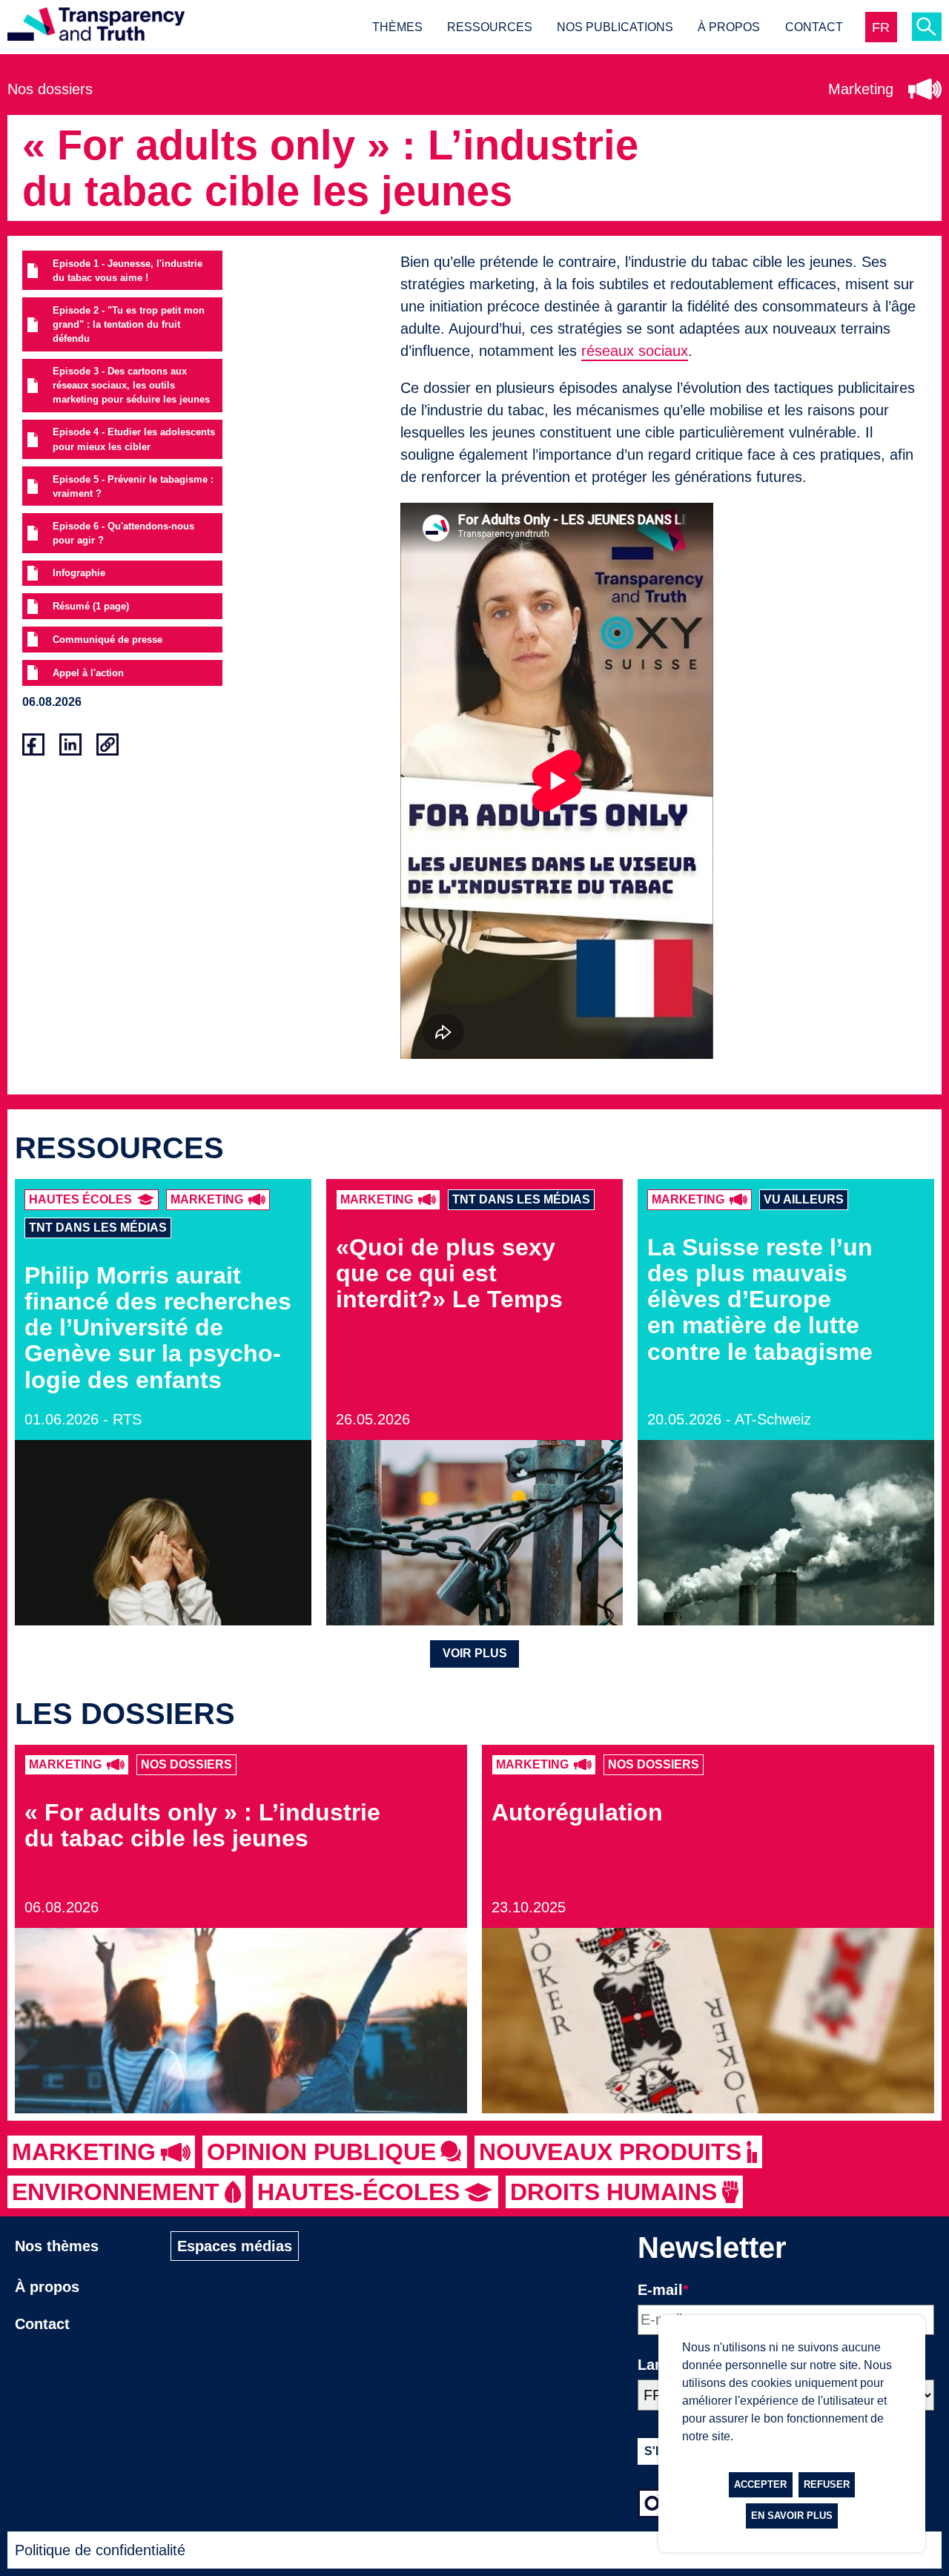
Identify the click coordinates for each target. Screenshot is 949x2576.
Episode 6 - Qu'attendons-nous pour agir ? (123, 533)
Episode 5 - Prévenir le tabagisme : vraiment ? (133, 486)
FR (881, 27)
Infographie (79, 573)
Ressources (490, 27)
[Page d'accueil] (96, 27)
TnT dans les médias (98, 1228)
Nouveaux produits (610, 2152)
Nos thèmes (57, 2246)
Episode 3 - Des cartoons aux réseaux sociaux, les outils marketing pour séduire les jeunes (131, 385)
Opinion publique (321, 2152)
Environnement (116, 2192)
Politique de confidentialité (100, 2550)
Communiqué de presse (108, 640)
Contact (814, 27)
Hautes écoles (80, 1199)
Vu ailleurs (804, 1199)
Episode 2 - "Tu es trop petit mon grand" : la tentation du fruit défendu (129, 324)
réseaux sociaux (635, 351)
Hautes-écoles (358, 2192)
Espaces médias (235, 2246)
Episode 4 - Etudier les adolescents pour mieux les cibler (134, 439)
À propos (729, 27)
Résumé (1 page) (91, 606)
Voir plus (475, 1653)
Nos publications (615, 27)
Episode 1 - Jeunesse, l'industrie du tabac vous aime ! (128, 271)
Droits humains (614, 2192)
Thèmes (397, 27)
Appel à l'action (88, 673)
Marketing (861, 89)
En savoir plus (792, 2516)
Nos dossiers (50, 89)
